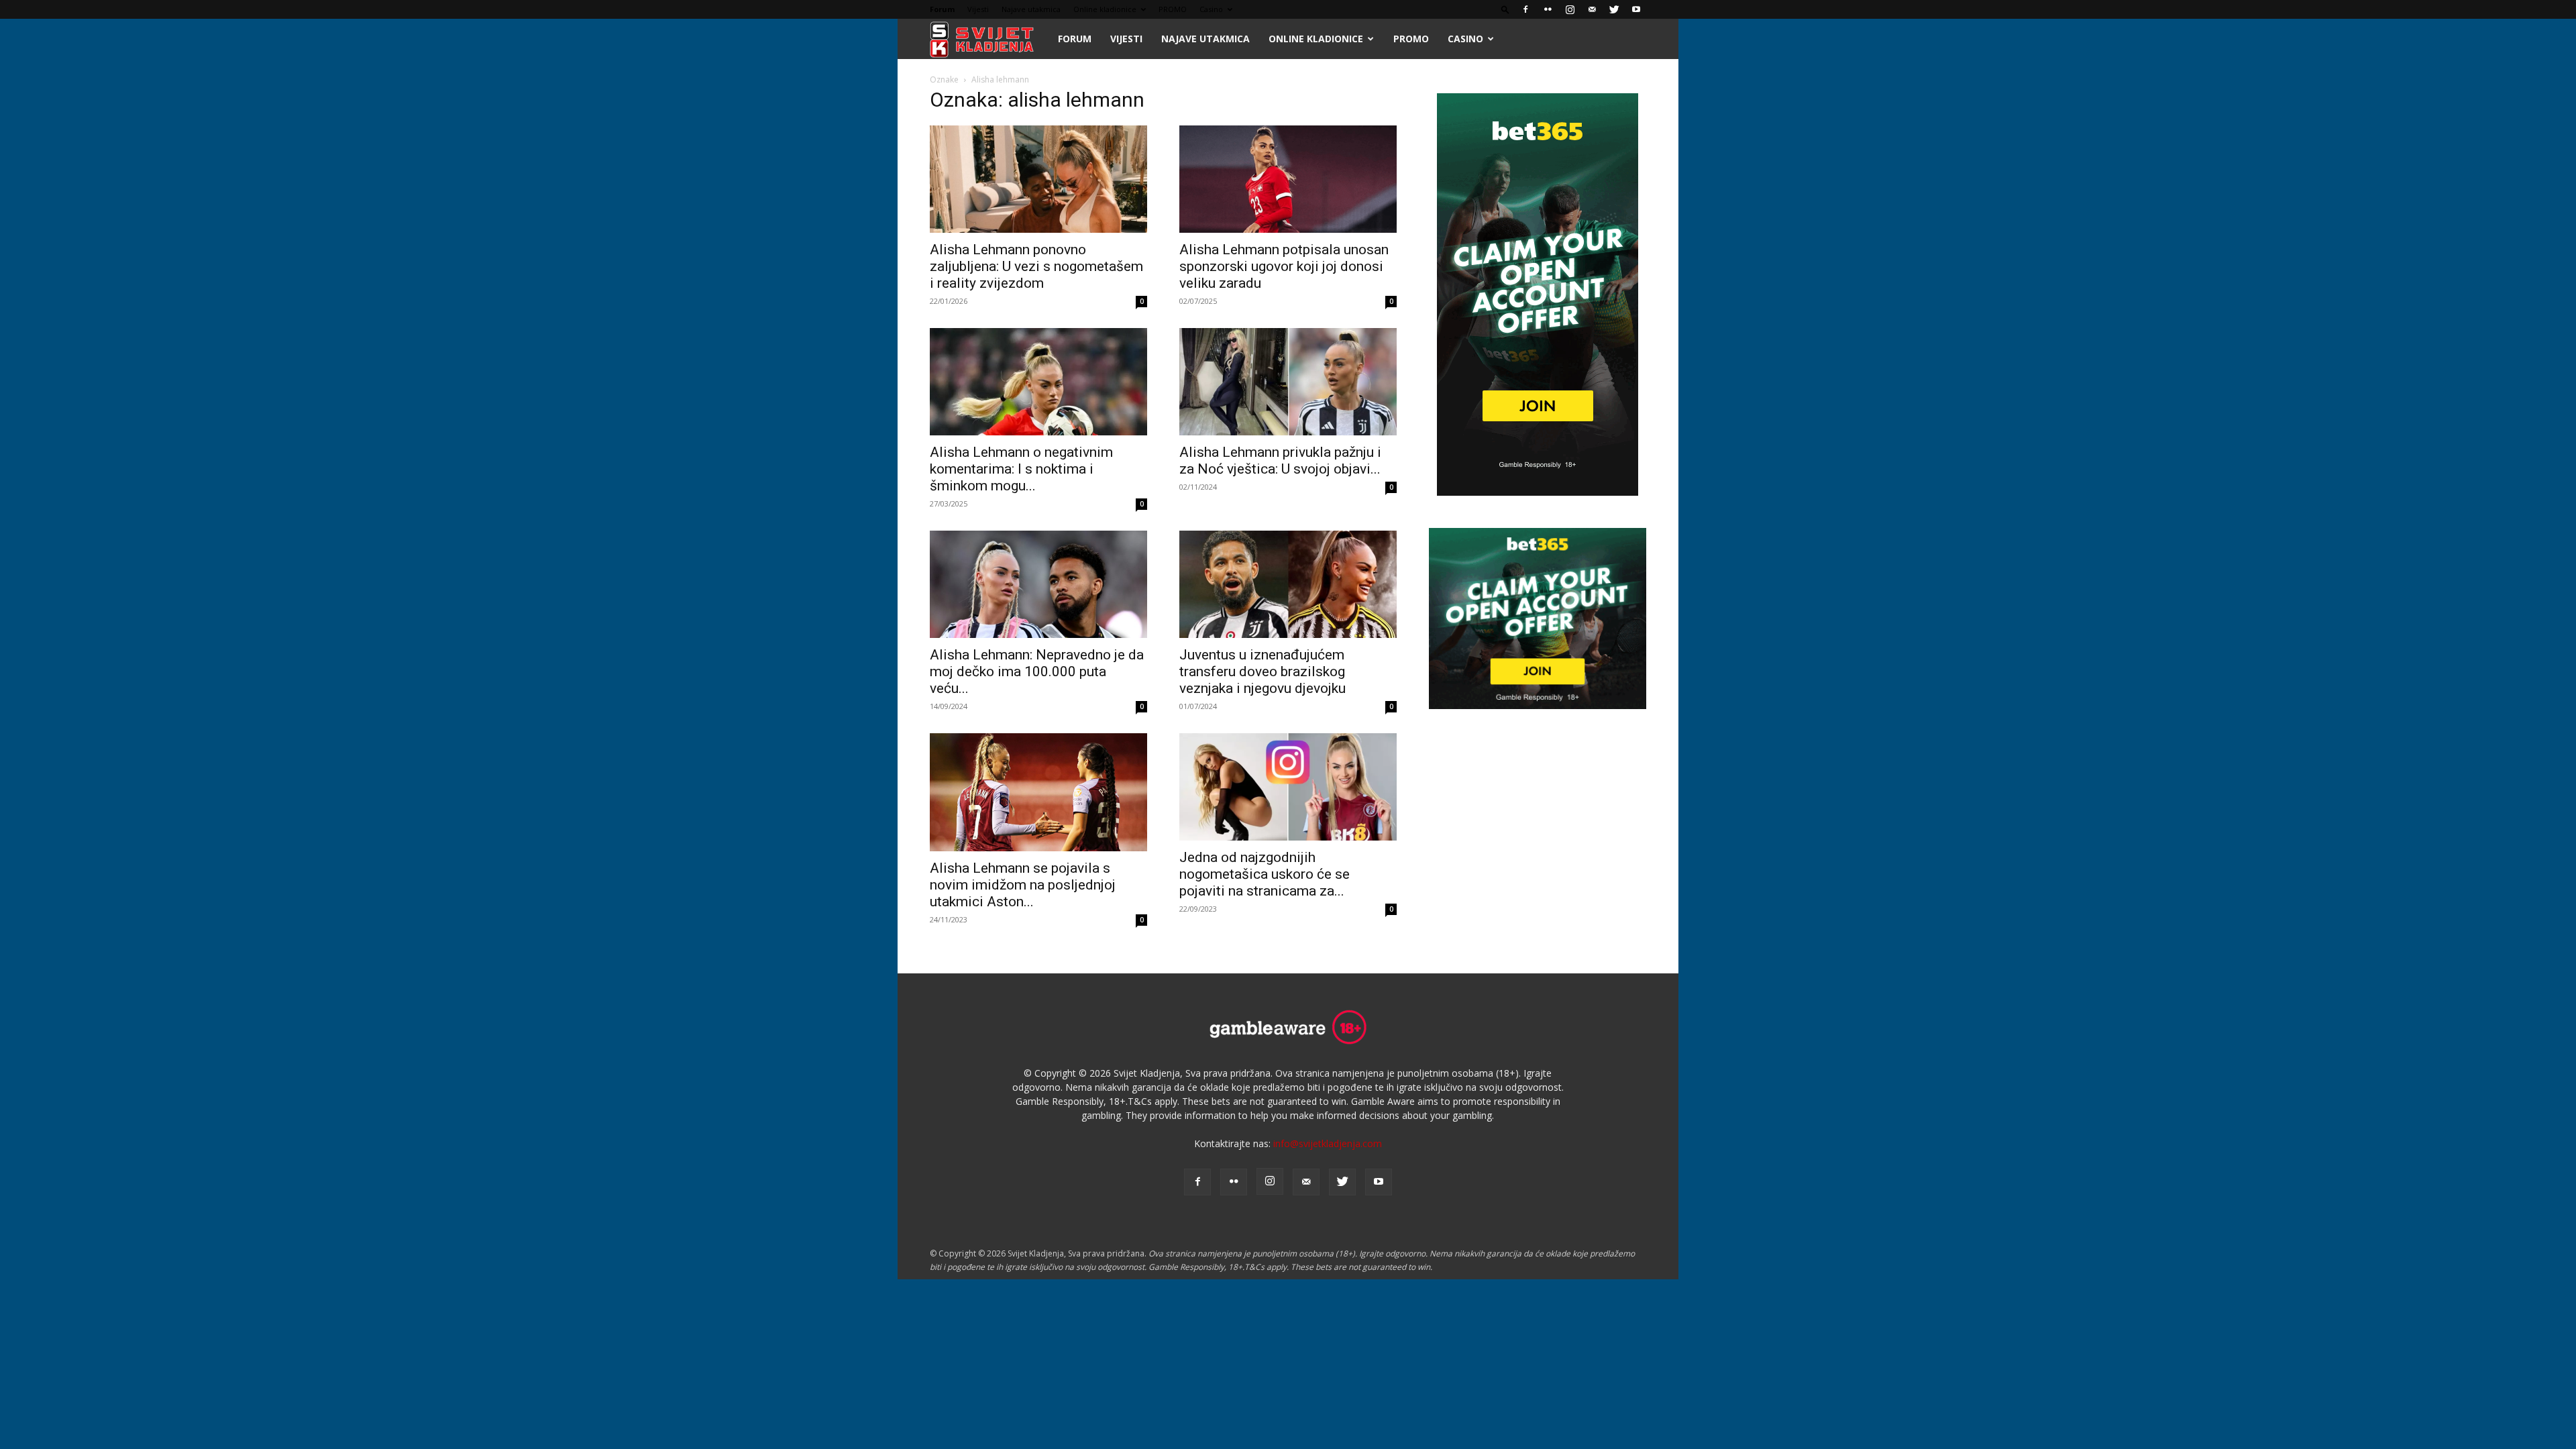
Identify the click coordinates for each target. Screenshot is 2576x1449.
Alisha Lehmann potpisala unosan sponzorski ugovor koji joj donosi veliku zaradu (1284, 266)
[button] (1505, 9)
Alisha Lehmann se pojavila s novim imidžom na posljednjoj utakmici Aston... (1023, 885)
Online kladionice (1105, 9)
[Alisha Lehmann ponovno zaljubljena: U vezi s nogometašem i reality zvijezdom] (1038, 179)
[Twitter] (1614, 9)
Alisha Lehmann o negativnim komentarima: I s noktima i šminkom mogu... (1021, 469)
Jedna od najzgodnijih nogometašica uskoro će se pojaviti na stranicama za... (1265, 874)
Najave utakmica (1031, 9)
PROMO (1173, 9)
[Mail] (1592, 9)
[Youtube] (1636, 9)
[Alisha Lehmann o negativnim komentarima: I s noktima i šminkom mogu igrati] (1038, 382)
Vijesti (978, 9)
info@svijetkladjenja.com (1328, 1143)
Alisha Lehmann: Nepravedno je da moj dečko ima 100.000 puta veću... (1037, 672)
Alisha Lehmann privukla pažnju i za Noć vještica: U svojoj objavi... (1280, 461)
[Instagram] (1570, 9)
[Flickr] (1548, 9)
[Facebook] (1525, 9)
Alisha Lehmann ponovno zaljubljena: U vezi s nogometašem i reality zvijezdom (1036, 266)
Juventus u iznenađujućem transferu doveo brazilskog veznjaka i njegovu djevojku (1263, 672)
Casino (1211, 9)
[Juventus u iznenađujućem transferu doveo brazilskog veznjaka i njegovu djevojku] (1288, 584)
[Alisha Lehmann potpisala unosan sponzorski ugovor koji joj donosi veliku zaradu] (1288, 179)
